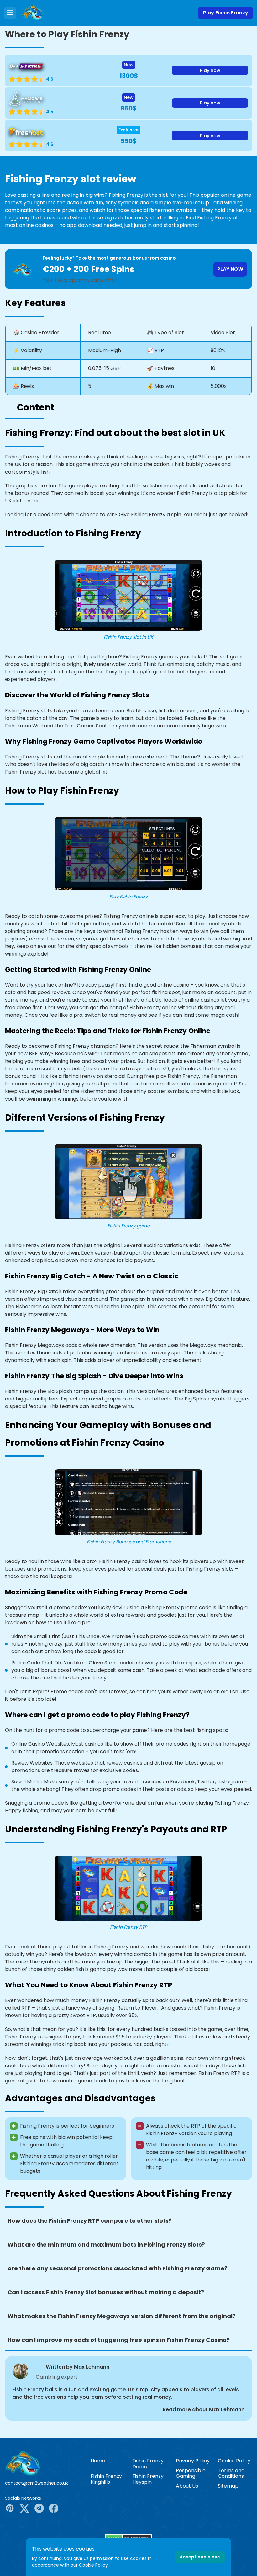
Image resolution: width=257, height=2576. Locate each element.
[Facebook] (54, 2509)
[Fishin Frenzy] (43, 2463)
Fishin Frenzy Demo (148, 2464)
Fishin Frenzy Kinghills (106, 2479)
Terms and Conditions (231, 2473)
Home (98, 2461)
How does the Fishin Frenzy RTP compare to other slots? (90, 2221)
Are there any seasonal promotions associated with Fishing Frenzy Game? (118, 2268)
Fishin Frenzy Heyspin (148, 2479)
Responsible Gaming (191, 2473)
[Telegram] (39, 2509)
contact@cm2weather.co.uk (37, 2483)
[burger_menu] (10, 13)
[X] (24, 2509)
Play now (210, 70)
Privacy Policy (193, 2461)
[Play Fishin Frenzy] (32, 13)
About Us (187, 2486)
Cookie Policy (234, 2461)
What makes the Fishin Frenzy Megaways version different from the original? (122, 2316)
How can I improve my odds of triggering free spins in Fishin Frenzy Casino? (119, 2340)
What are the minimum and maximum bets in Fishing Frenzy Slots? (106, 2244)
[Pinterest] (10, 2509)
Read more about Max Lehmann (204, 2410)
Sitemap (228, 2486)
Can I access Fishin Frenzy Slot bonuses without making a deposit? (106, 2292)
